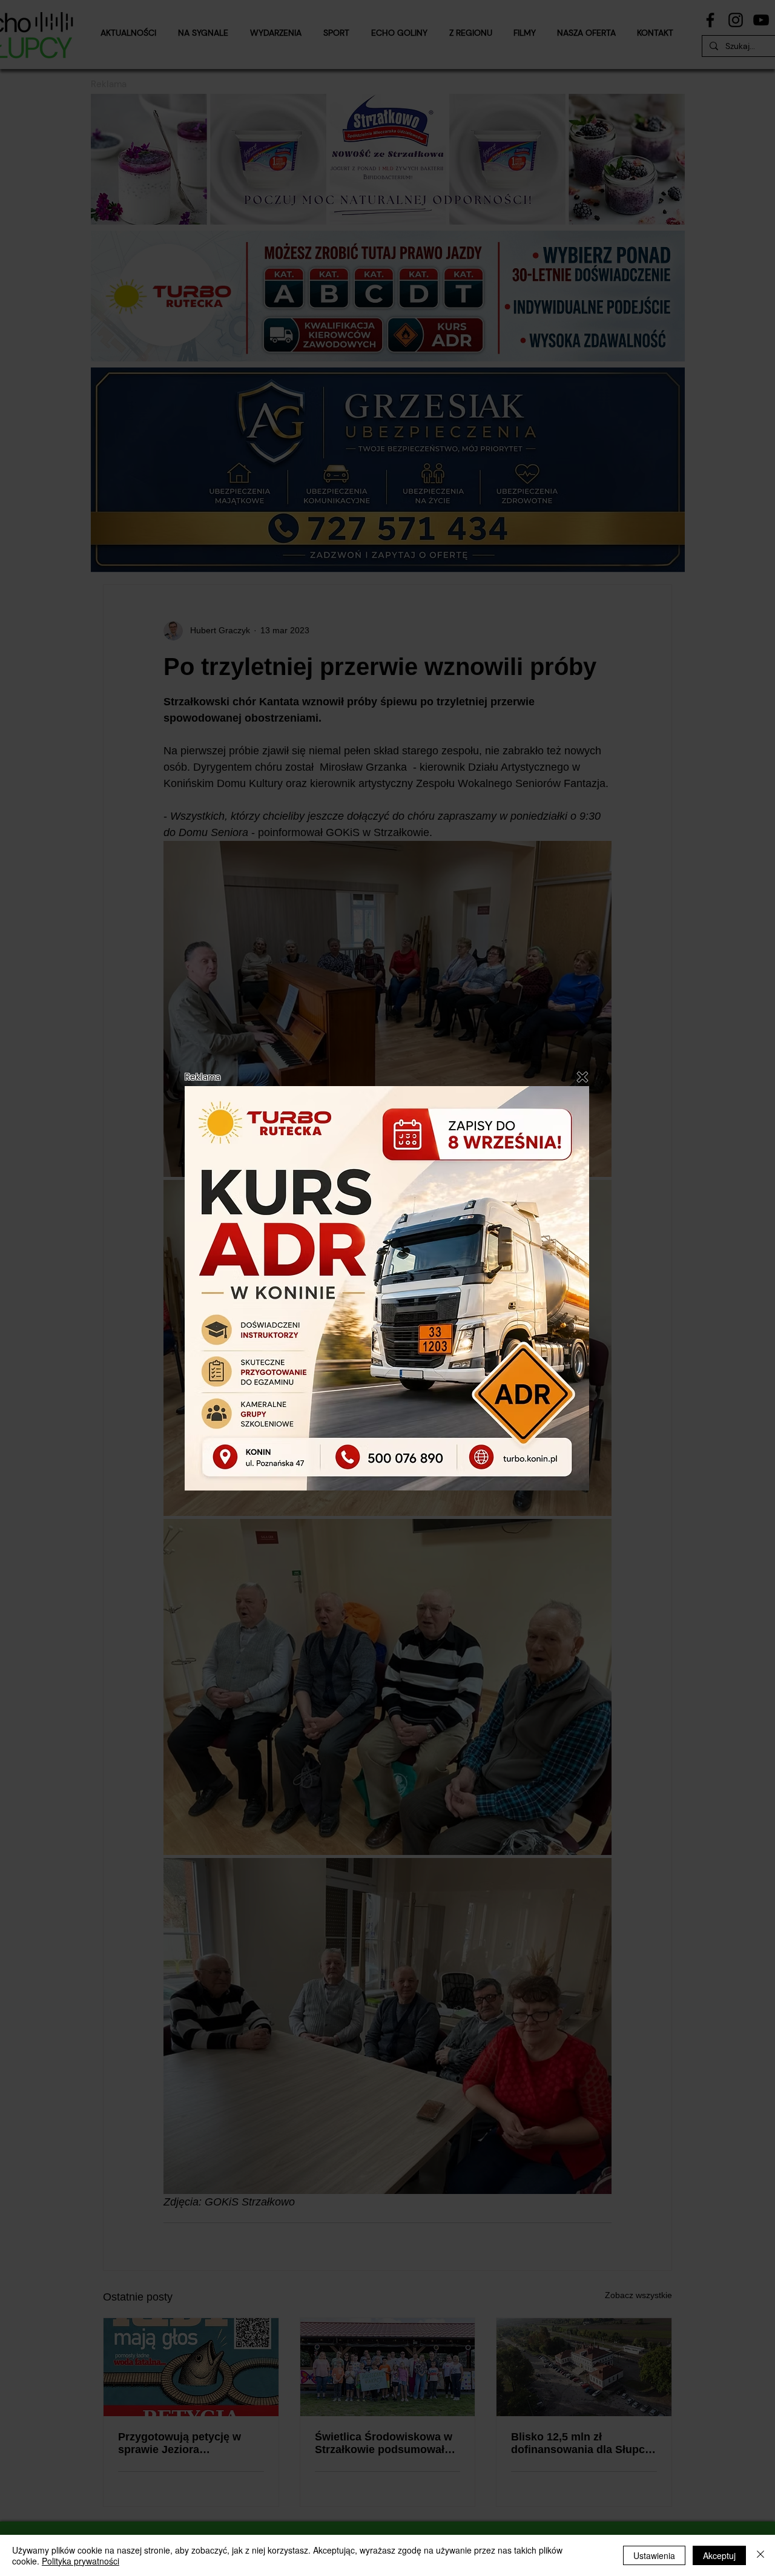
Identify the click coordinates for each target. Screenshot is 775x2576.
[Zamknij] (760, 2555)
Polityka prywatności (81, 2561)
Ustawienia (654, 2555)
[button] (582, 1077)
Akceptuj (719, 2555)
